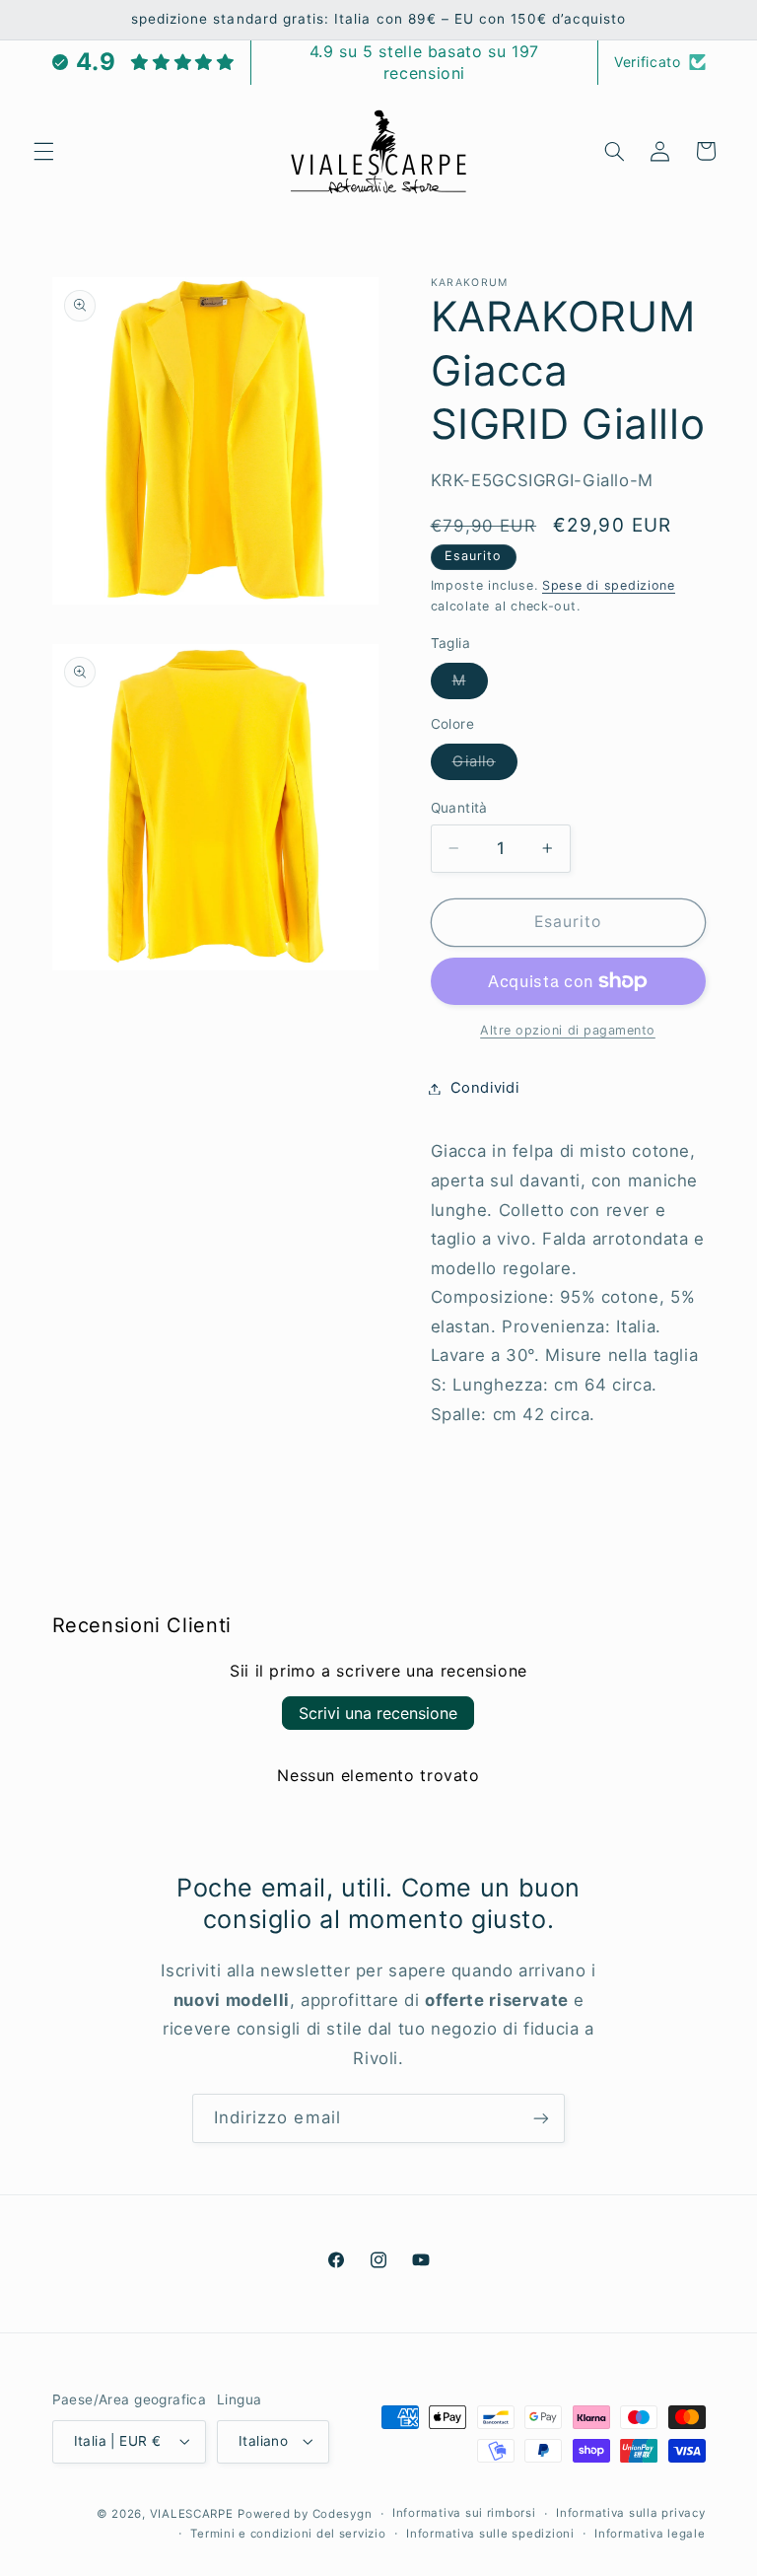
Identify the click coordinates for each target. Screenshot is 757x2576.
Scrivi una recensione (378, 1713)
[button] (43, 151)
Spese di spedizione (609, 585)
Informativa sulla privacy (630, 2513)
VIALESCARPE (192, 2514)
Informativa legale (650, 2534)
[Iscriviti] (541, 2118)
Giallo (485, 766)
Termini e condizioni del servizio (288, 2534)
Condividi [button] (485, 1088)
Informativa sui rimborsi (464, 2513)
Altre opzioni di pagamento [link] (568, 1030)
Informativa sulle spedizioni (490, 2534)
